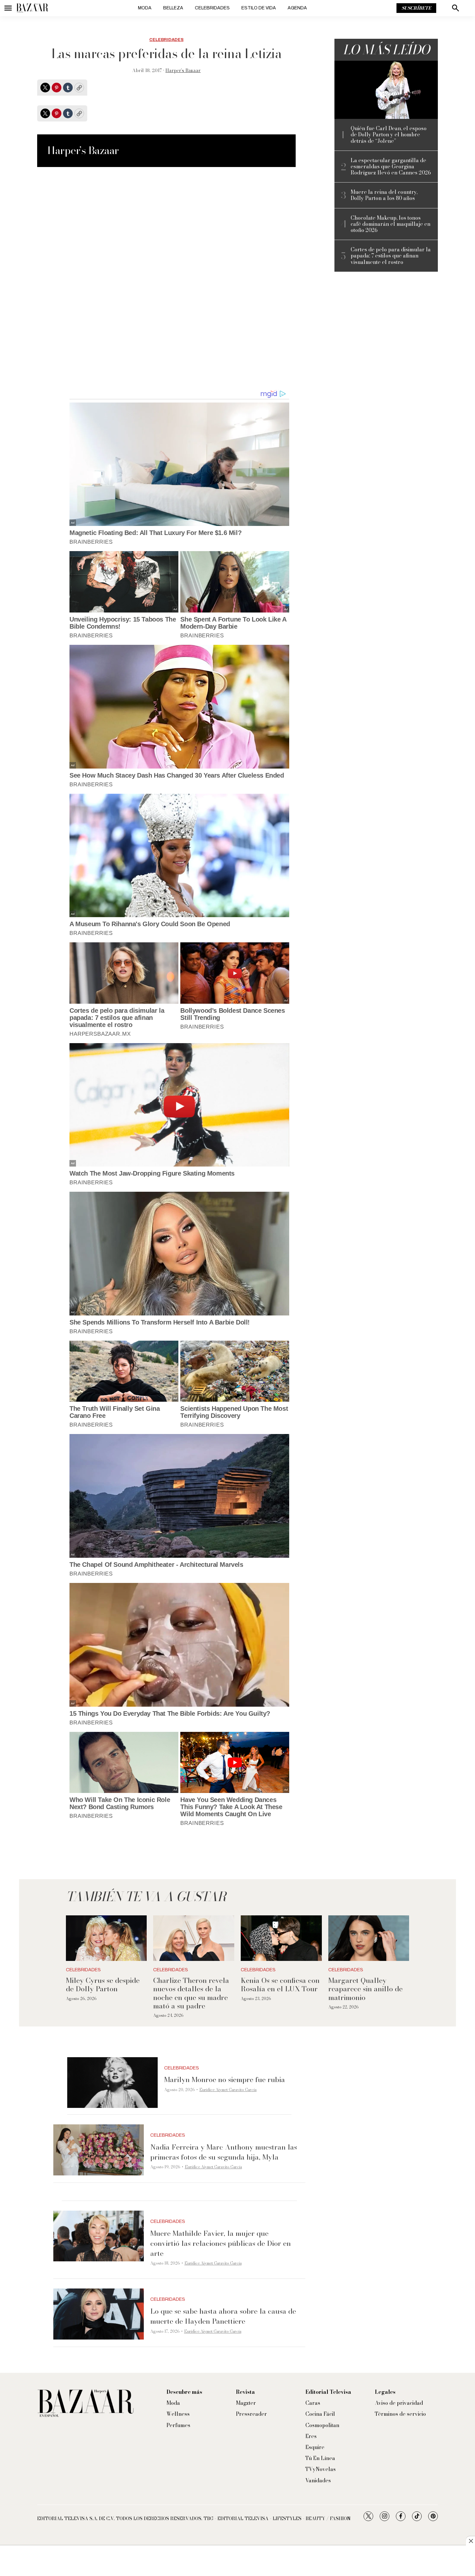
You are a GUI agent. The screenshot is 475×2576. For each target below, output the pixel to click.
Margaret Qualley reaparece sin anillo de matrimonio (365, 1989)
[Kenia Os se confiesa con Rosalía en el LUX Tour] (281, 1938)
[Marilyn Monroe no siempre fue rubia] (112, 2083)
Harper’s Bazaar (183, 70)
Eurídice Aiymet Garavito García (228, 2090)
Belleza (173, 8)
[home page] (32, 8)
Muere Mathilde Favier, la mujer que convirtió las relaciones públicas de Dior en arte (221, 2243)
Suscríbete (416, 8)
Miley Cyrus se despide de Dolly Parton (103, 1984)
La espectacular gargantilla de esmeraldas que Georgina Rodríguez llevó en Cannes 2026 (391, 167)
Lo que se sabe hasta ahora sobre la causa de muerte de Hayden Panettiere (223, 2316)
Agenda (297, 8)
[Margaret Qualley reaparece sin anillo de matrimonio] (369, 1938)
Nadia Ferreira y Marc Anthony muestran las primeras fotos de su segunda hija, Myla (224, 2152)
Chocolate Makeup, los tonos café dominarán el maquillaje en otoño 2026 (391, 224)
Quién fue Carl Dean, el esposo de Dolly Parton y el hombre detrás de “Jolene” (389, 135)
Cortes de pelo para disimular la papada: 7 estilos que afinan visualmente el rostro (391, 256)
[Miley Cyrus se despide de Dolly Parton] (106, 1938)
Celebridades (212, 8)
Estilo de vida (259, 8)
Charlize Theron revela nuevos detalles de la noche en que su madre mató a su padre (191, 1993)
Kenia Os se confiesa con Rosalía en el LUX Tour (280, 1984)
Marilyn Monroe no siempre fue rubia (225, 2079)
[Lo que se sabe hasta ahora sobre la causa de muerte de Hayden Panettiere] (99, 2314)
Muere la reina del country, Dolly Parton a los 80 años (384, 195)
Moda (145, 8)
